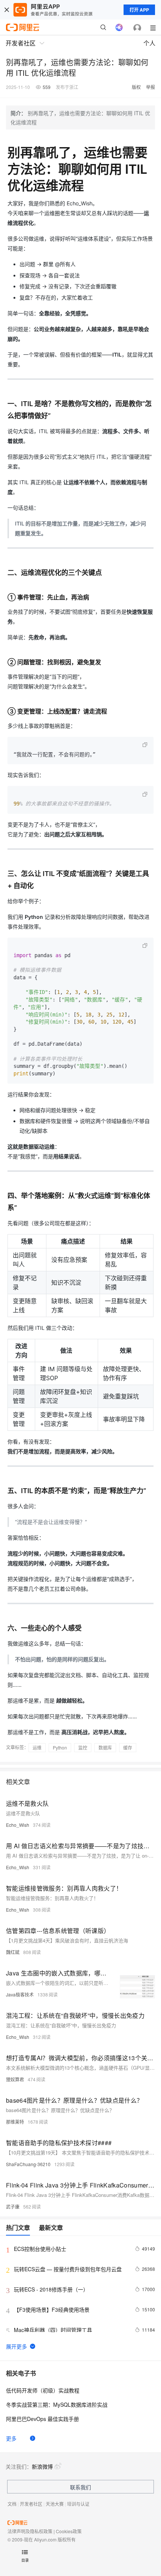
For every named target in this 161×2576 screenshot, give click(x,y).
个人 (149, 43)
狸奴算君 (15, 2079)
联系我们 (80, 2487)
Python (60, 1747)
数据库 (105, 1747)
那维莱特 (15, 2122)
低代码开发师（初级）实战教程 (43, 2390)
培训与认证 (78, 2504)
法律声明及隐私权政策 (30, 2531)
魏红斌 (13, 1952)
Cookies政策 (69, 2531)
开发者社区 (31, 2504)
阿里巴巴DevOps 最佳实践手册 (42, 2419)
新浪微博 (42, 2466)
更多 (11, 2438)
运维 (37, 1747)
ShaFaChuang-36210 (28, 2164)
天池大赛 (55, 2504)
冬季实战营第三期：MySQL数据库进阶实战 (57, 2404)
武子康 (13, 2206)
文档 (12, 2504)
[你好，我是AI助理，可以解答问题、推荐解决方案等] (119, 27)
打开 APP (139, 10)
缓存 (128, 1747)
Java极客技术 (20, 1994)
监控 (83, 1747)
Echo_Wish (18, 1825)
